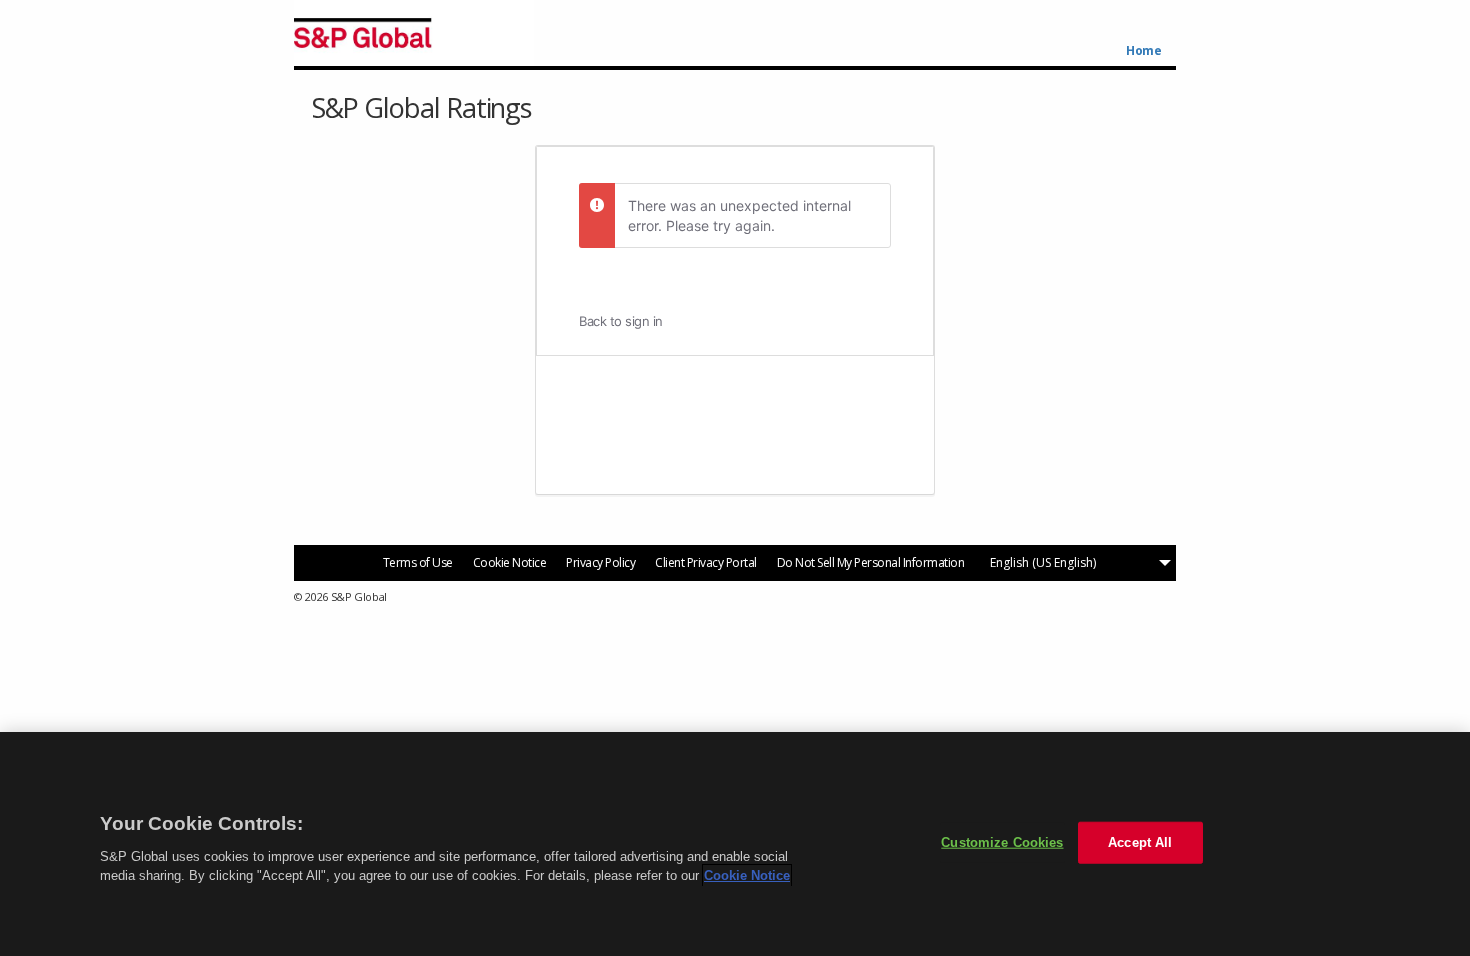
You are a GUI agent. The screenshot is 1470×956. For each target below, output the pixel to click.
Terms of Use (418, 562)
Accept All (1140, 842)
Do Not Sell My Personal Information (871, 562)
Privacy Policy (600, 562)
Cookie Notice (510, 562)
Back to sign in (621, 321)
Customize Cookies (1002, 842)
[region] (735, 844)
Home (1143, 51)
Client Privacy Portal (706, 562)
